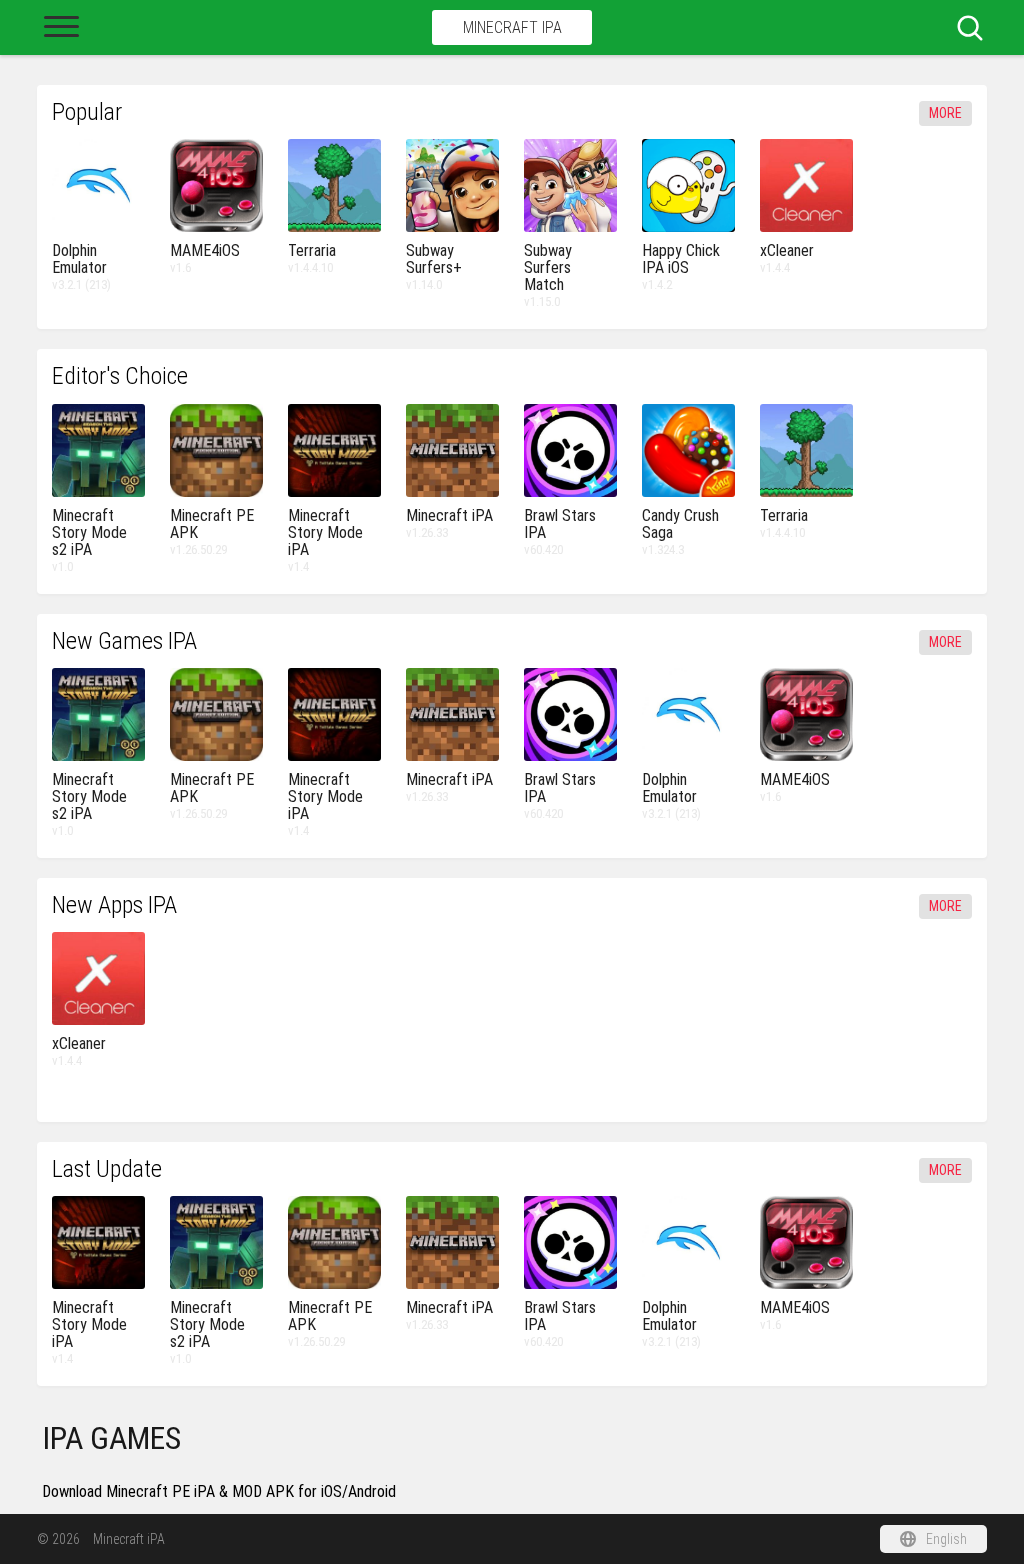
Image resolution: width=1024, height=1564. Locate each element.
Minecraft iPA (512, 27)
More (945, 113)
